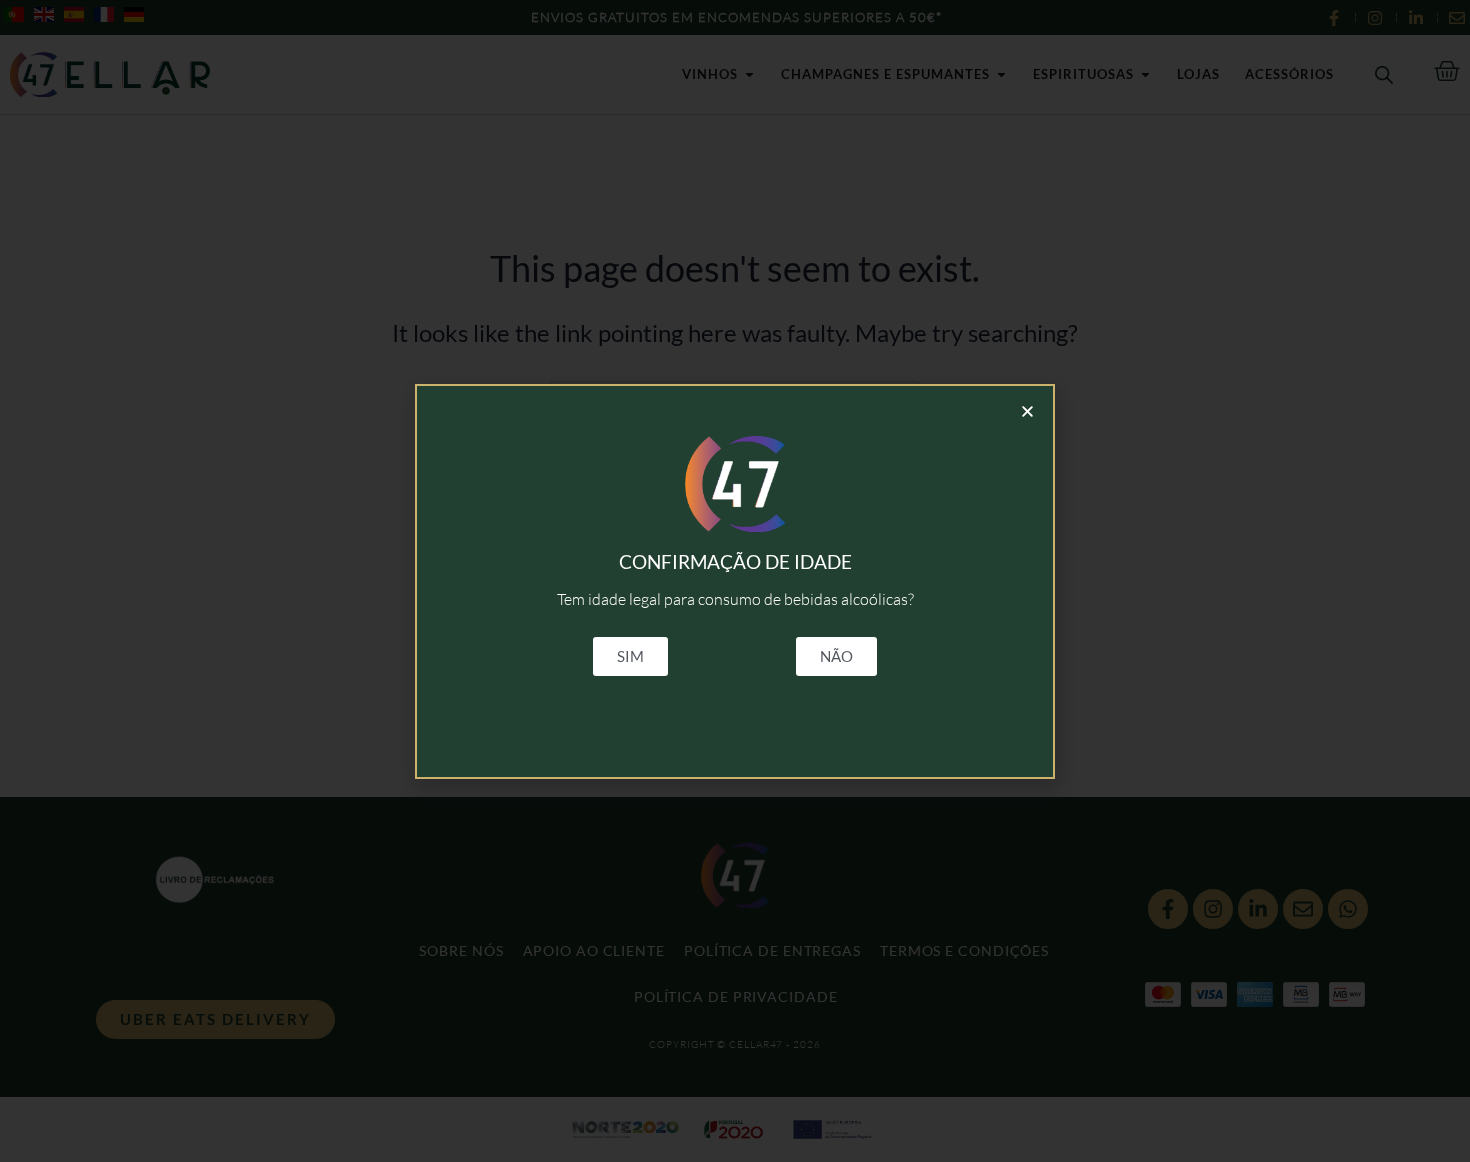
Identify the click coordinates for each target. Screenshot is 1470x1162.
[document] (735, 581)
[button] (1027, 411)
